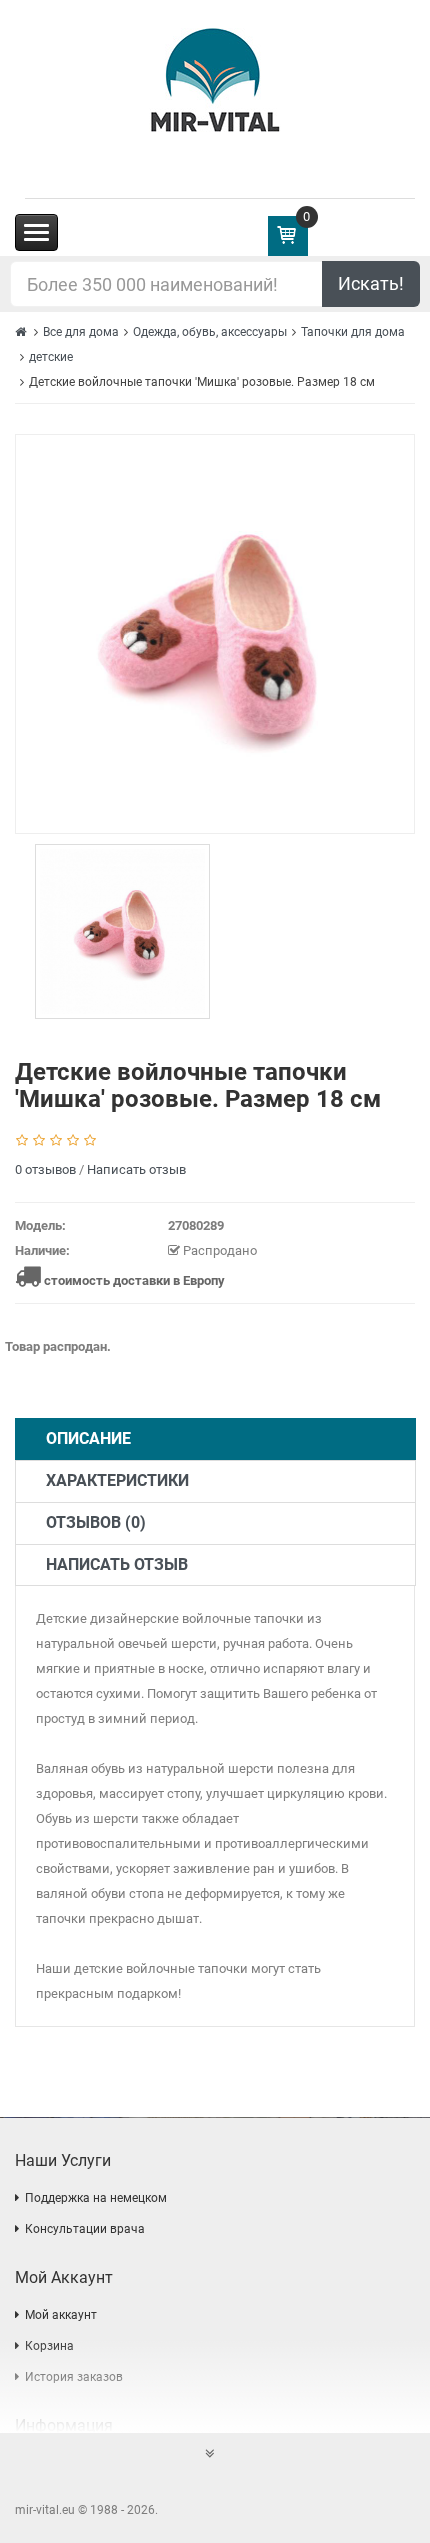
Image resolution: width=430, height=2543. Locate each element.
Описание (88, 1438)
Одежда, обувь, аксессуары (210, 332)
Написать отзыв (136, 1169)
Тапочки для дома (353, 332)
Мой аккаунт (61, 2315)
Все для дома (81, 332)
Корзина (49, 2346)
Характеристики (117, 1480)
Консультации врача (85, 2229)
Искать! (371, 283)
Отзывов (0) (96, 1522)
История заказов (74, 2377)
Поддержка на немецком (96, 2198)
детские (51, 357)
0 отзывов (45, 1169)
